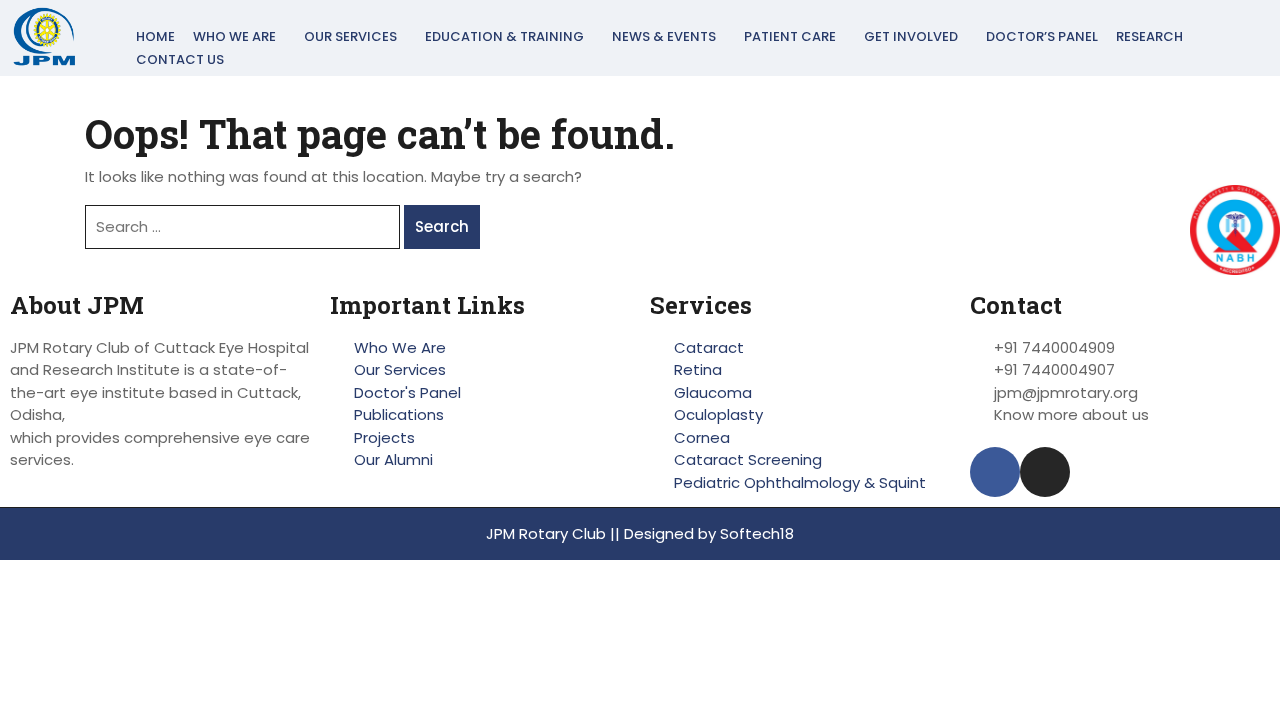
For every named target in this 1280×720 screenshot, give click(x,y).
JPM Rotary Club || (555, 533)
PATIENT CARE (790, 36)
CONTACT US (180, 59)
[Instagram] (1045, 472)
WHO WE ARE (234, 36)
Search (442, 226)
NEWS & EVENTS (664, 36)
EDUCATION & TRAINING (504, 36)
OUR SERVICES (350, 36)
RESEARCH (1149, 36)
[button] (239, 36)
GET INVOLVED (911, 36)
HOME (155, 36)
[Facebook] (995, 472)
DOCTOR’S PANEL (1042, 36)
